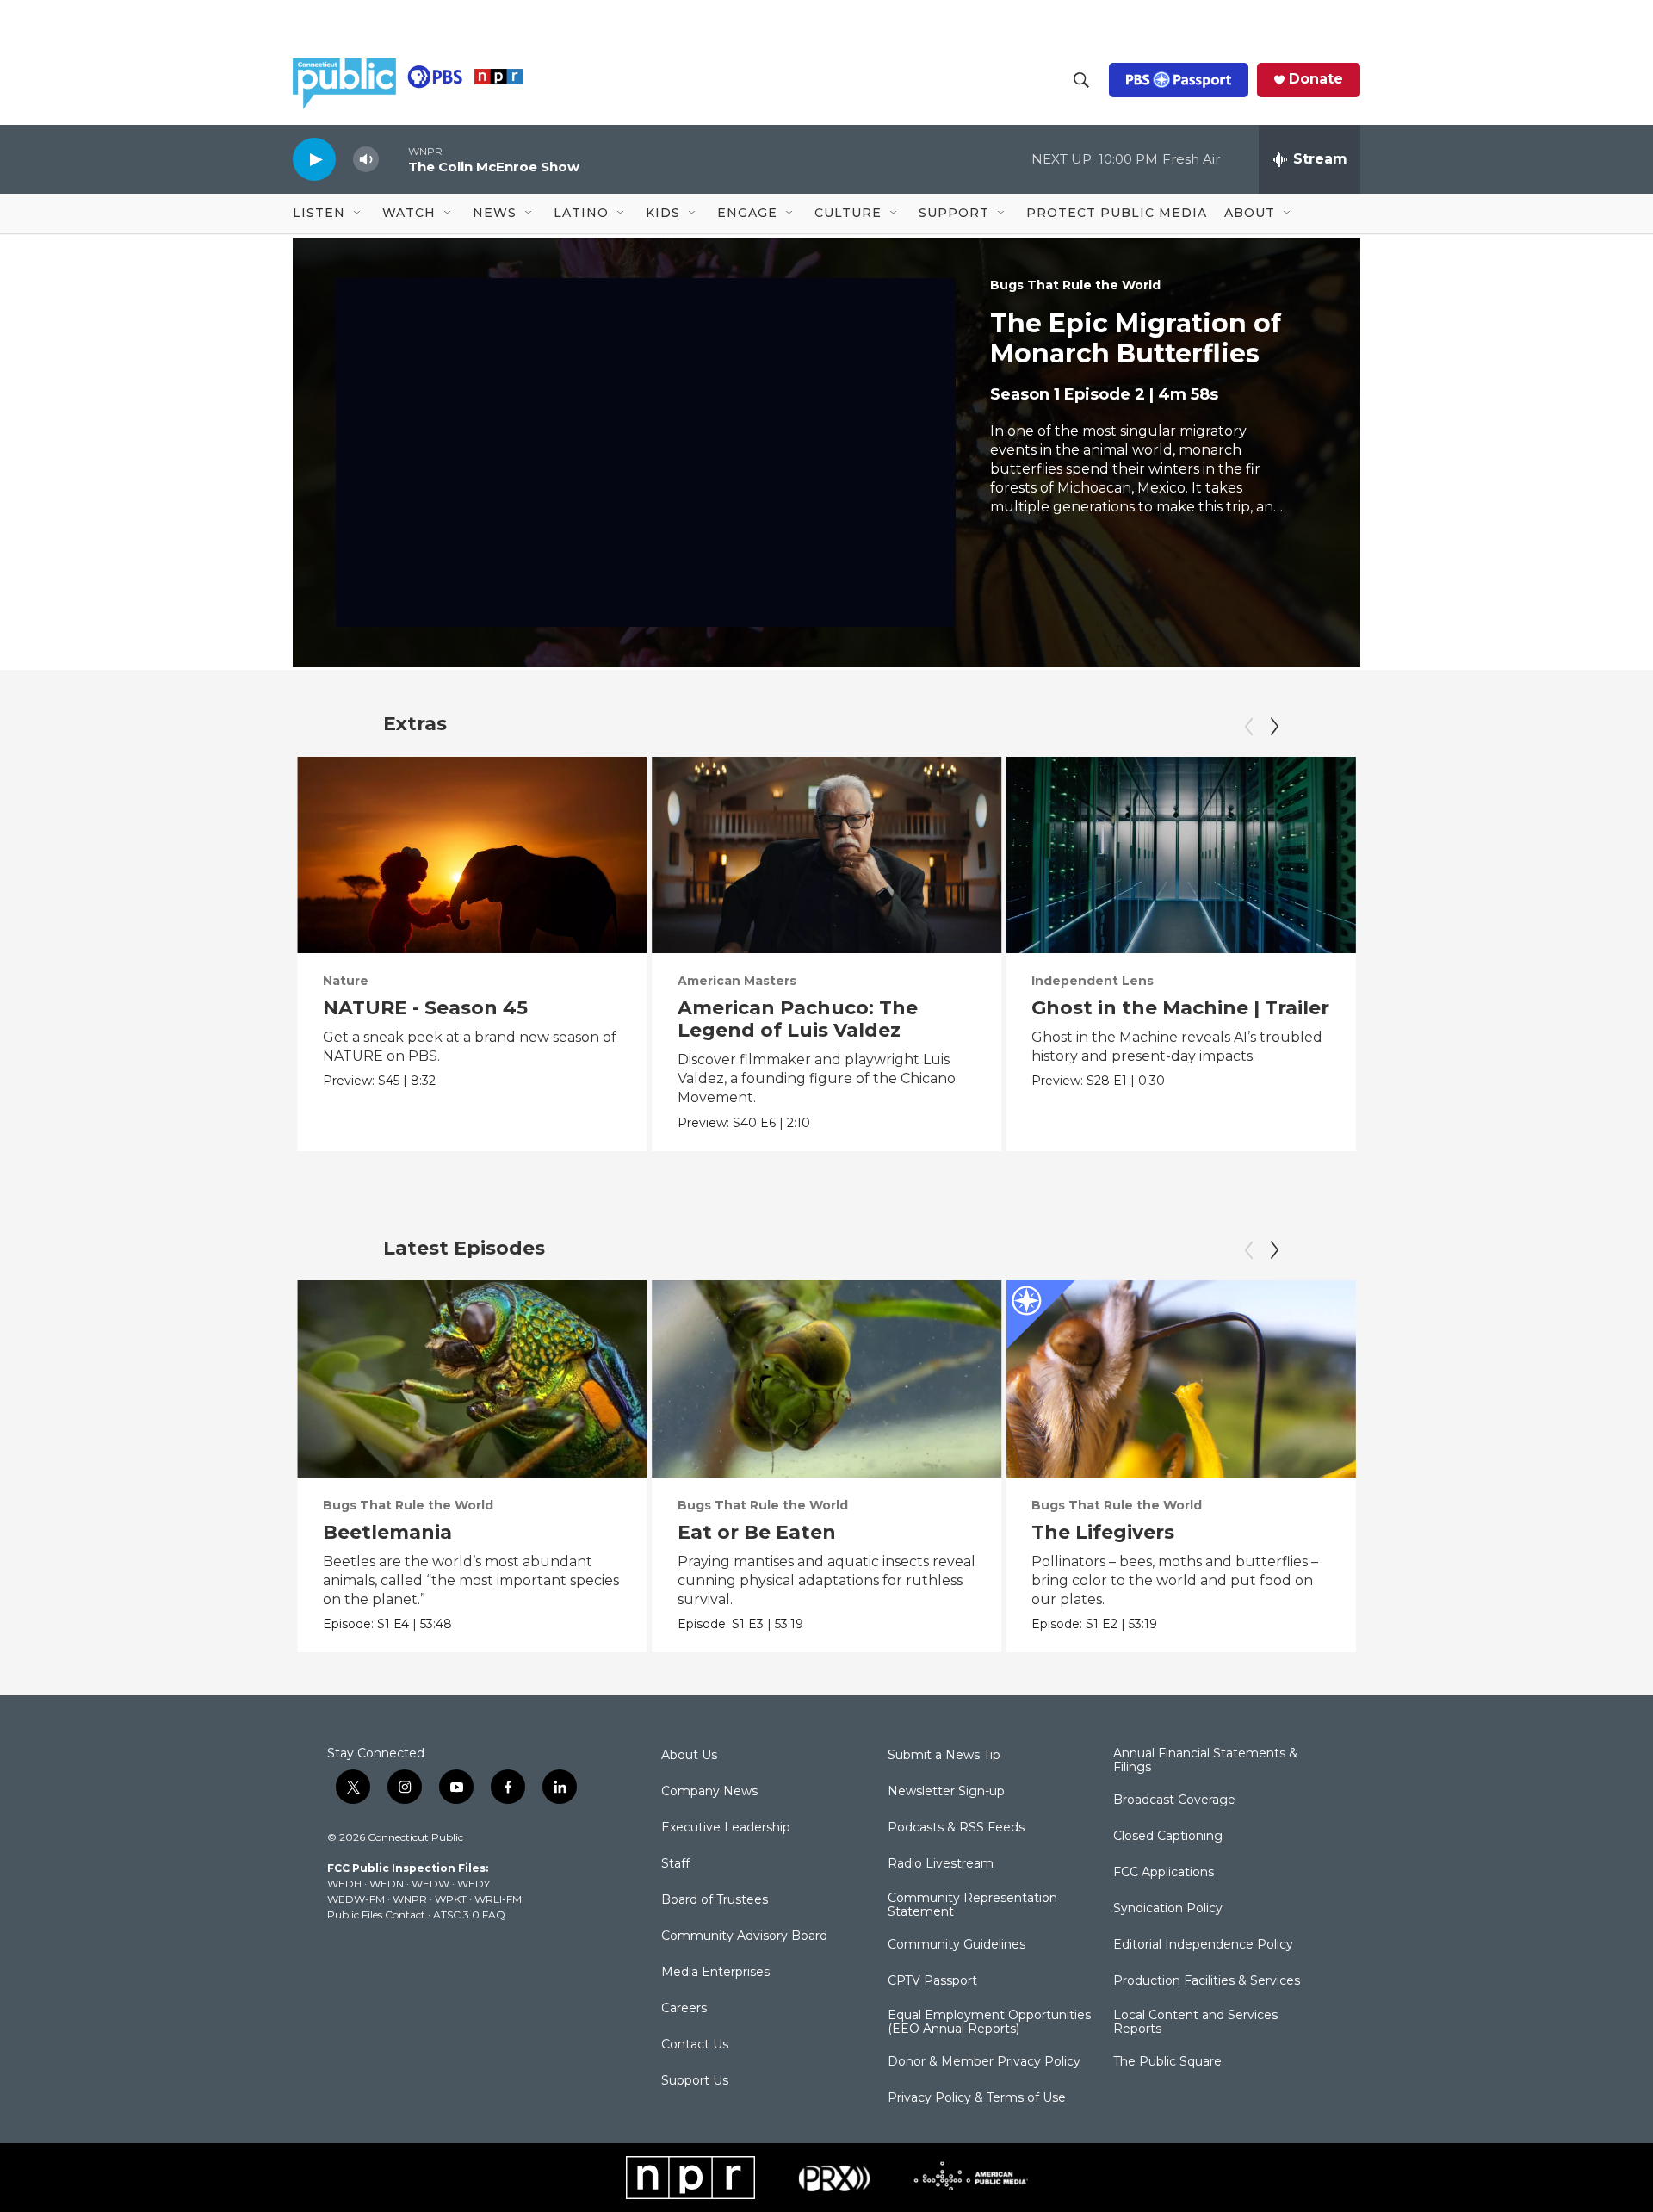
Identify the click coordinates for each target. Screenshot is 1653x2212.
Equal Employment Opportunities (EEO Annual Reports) (989, 2023)
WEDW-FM (356, 1899)
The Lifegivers (1103, 1532)
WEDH (344, 1884)
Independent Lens (1093, 981)
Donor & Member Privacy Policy (984, 2062)
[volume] (366, 160)
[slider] (393, 159)
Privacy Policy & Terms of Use (977, 2098)
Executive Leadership (726, 1828)
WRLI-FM (498, 1899)
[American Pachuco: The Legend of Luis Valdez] (827, 855)
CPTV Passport (932, 1981)
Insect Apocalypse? (1484, 1532)
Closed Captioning (1168, 1837)
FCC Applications (1164, 1873)
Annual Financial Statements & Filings (1205, 1761)
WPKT (451, 1899)
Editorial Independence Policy (1203, 1945)
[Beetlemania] (472, 1379)
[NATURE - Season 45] (472, 855)
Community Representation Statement (972, 1905)
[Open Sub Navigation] (358, 214)
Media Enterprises (715, 1973)
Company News (709, 1792)
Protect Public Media (1117, 213)
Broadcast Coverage (1174, 1800)
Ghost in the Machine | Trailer (1180, 1008)
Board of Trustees (715, 1900)
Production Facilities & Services (1207, 1981)
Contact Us (695, 2045)
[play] (314, 159)
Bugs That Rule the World (1075, 285)
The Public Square (1167, 2062)
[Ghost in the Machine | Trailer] (1181, 855)
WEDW (430, 1884)
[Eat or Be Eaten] (827, 1379)
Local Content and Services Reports (1195, 2023)
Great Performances (1453, 981)
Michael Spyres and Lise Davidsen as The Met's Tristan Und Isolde (1507, 1030)
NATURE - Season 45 (425, 1008)
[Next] (1274, 727)
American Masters (737, 981)
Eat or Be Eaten (757, 1532)
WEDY (474, 1884)
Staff (675, 1864)
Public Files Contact (376, 1915)
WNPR (410, 1899)
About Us (689, 1756)
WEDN (387, 1884)
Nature (346, 981)
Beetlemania (387, 1532)
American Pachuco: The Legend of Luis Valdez (798, 1019)
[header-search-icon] (1081, 80)
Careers (684, 2009)
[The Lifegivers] (1181, 1379)
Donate (1316, 79)
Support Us (695, 2081)
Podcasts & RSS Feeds (956, 1828)
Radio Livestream (941, 1864)
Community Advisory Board (744, 1936)
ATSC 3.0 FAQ (469, 1915)
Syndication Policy (1168, 1909)
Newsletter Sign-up (946, 1792)
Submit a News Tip (944, 1756)
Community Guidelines (957, 1945)
